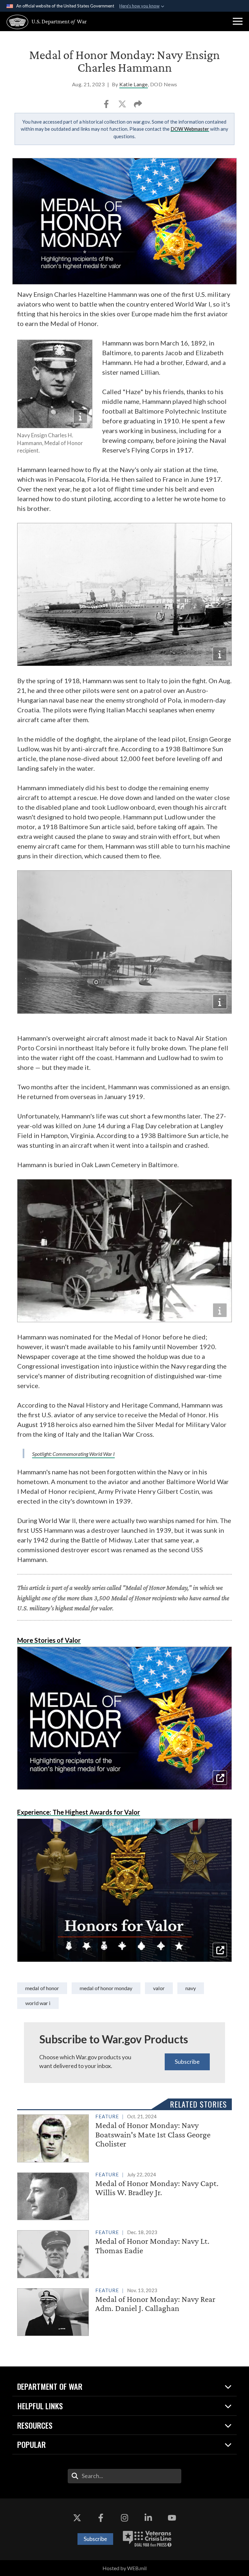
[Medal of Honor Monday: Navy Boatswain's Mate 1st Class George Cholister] (124, 2137)
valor (159, 1988)
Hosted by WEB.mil (124, 2568)
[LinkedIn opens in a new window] (148, 2518)
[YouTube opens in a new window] (172, 2518)
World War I (38, 2003)
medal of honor (42, 1988)
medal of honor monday (106, 1988)
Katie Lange (134, 84)
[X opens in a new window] (77, 2518)
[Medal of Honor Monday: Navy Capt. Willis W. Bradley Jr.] (124, 2195)
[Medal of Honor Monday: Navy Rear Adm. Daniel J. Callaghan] (124, 2311)
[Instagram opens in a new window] (124, 2518)
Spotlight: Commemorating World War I (73, 1454)
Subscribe (187, 2062)
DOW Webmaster (190, 129)
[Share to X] (123, 106)
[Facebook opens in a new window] (101, 2518)
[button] (238, 21)
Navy (191, 1988)
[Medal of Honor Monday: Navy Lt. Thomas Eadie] (124, 2253)
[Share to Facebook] (107, 106)
